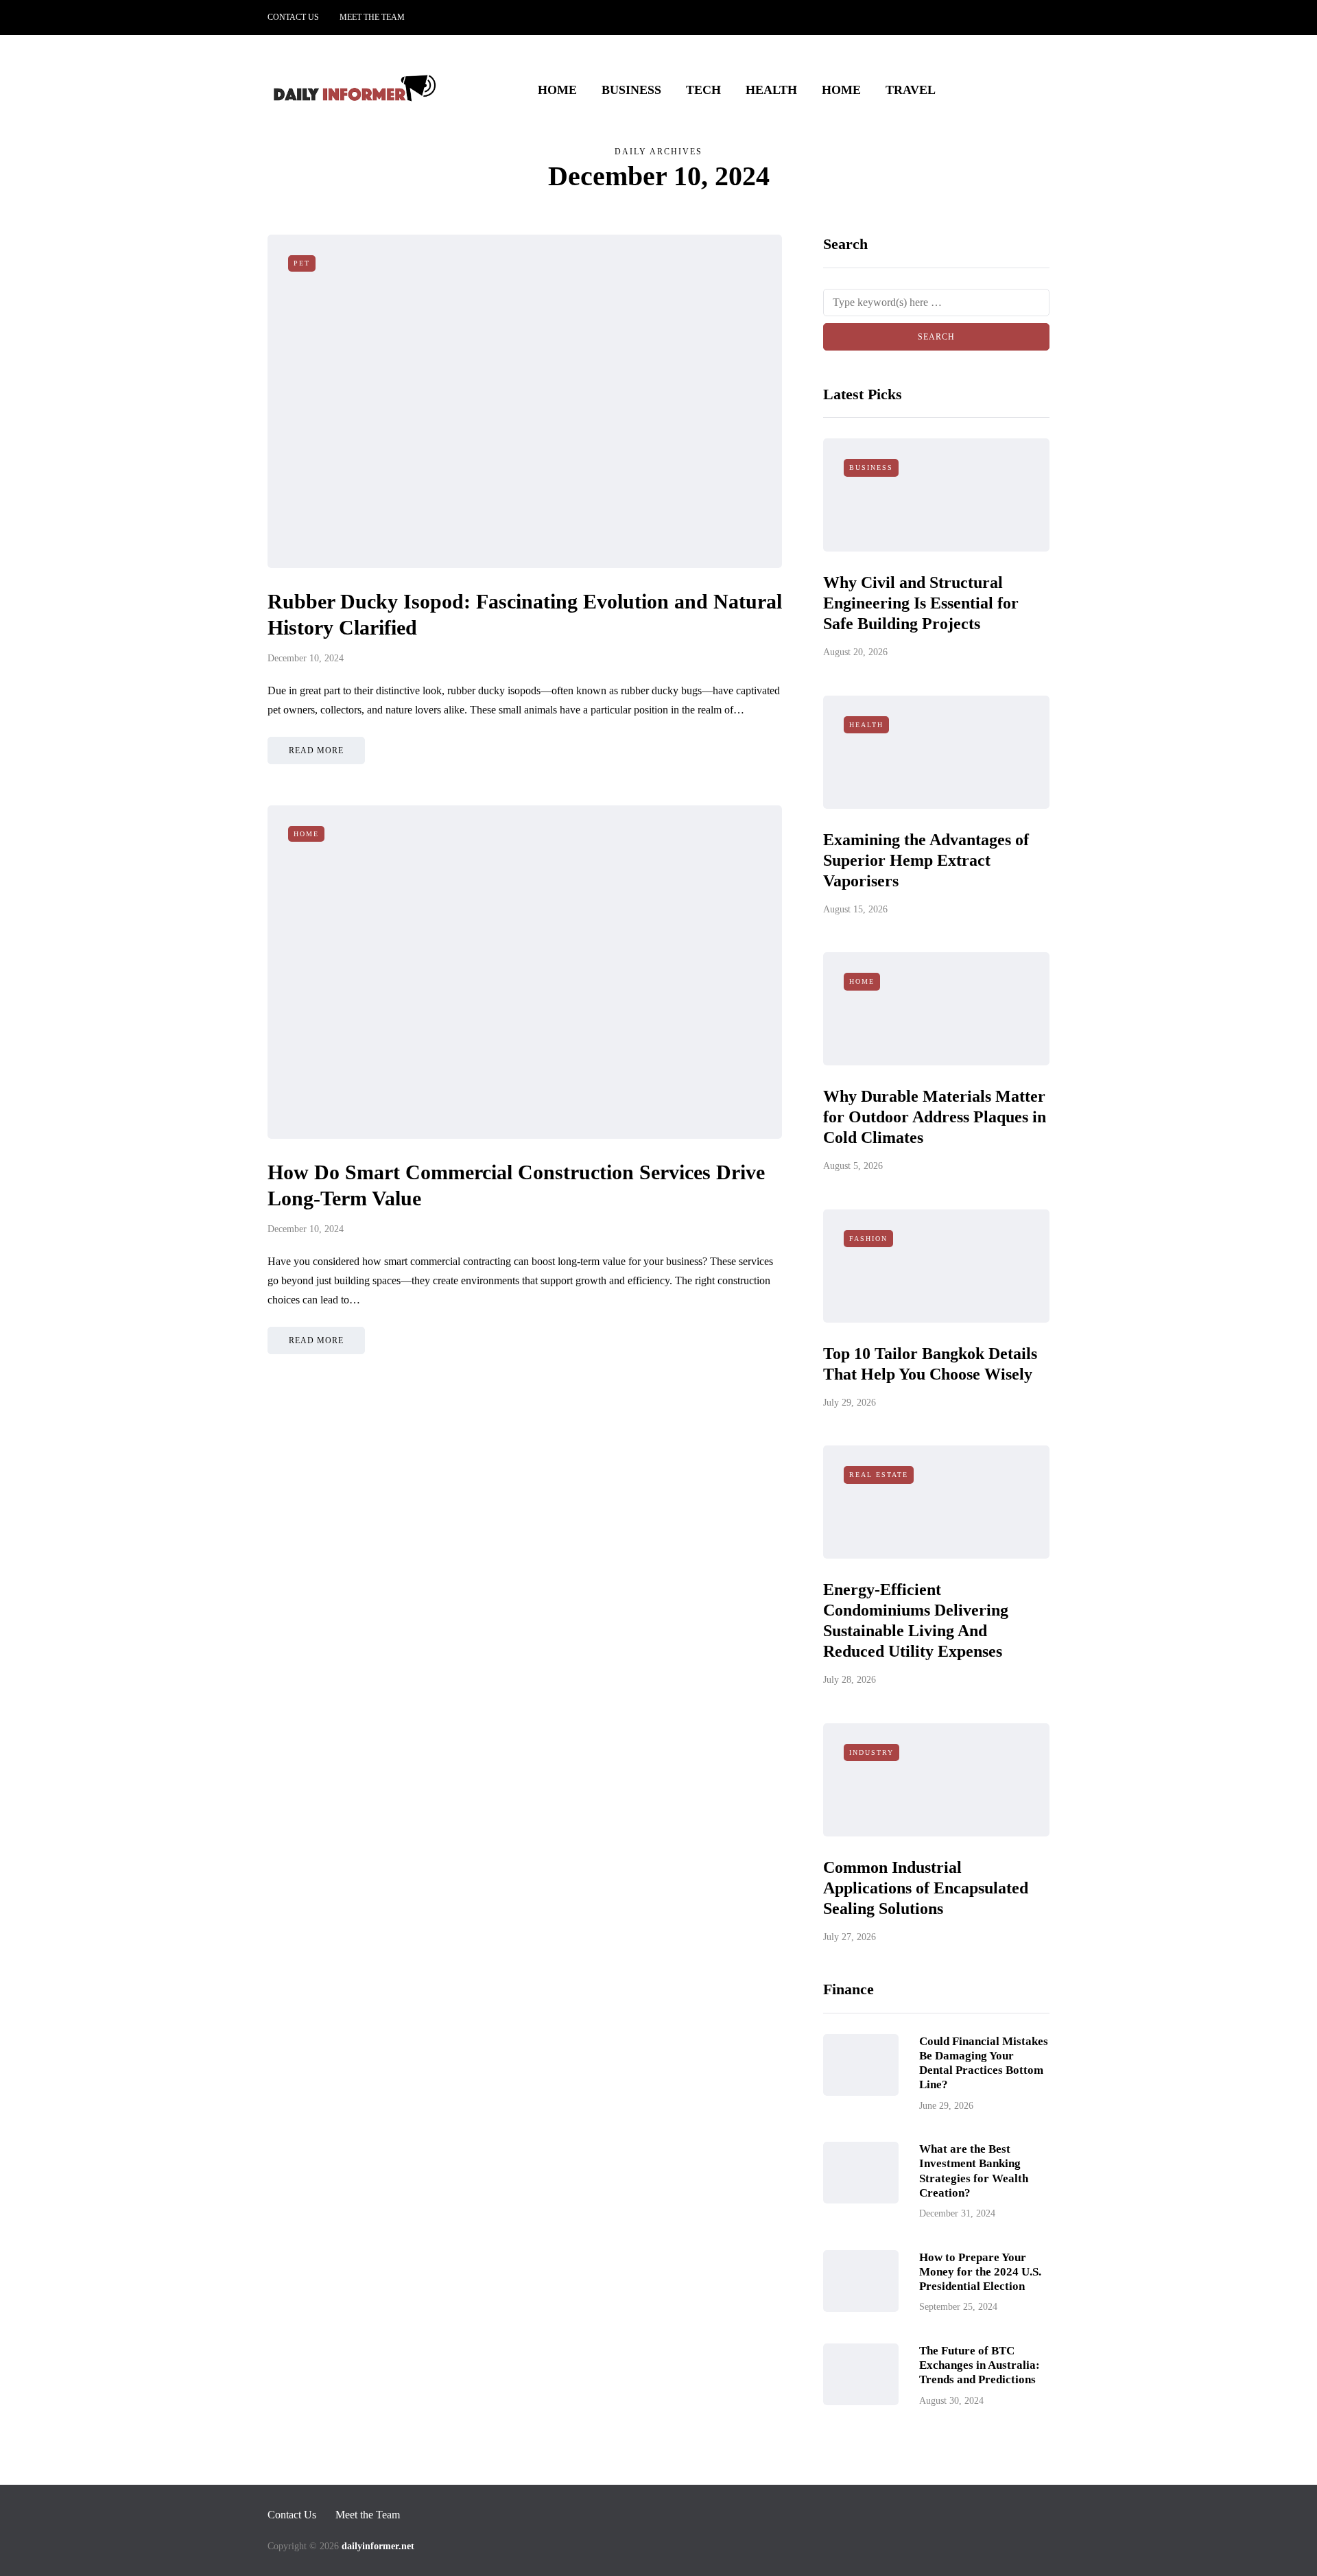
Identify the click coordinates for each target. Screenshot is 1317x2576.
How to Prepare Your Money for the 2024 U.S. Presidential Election (980, 2272)
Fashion (868, 1239)
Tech (703, 90)
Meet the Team (372, 17)
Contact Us (293, 17)
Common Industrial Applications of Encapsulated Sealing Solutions (926, 1888)
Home (557, 90)
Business (631, 90)
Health (771, 90)
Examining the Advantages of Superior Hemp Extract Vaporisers (926, 860)
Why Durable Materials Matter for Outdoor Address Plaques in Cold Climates (935, 1117)
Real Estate (879, 1475)
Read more (316, 751)
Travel (911, 90)
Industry (871, 1752)
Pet (302, 263)
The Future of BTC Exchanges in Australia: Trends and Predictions (980, 2365)
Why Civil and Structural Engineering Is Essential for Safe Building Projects (921, 603)
